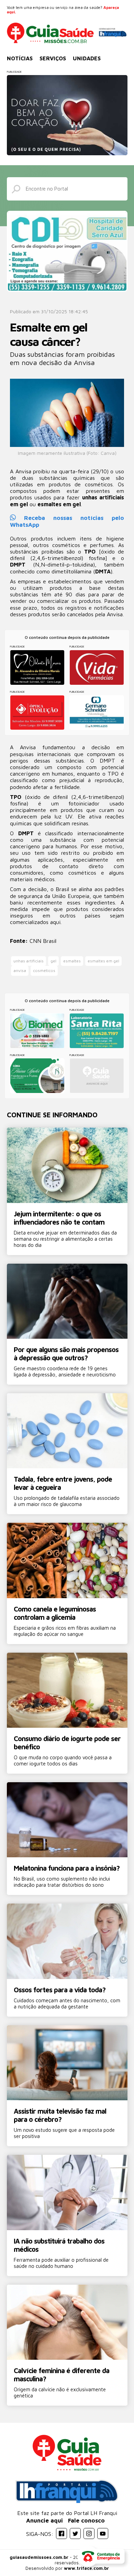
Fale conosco (86, 2520)
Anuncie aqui (44, 2520)
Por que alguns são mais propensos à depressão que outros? (66, 1354)
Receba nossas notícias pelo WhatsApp (67, 521)
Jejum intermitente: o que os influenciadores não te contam (59, 1218)
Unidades (87, 58)
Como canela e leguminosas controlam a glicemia (55, 1613)
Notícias (20, 58)
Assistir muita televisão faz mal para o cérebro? (60, 2115)
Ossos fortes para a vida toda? (60, 1990)
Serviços (53, 58)
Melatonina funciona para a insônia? (67, 1868)
